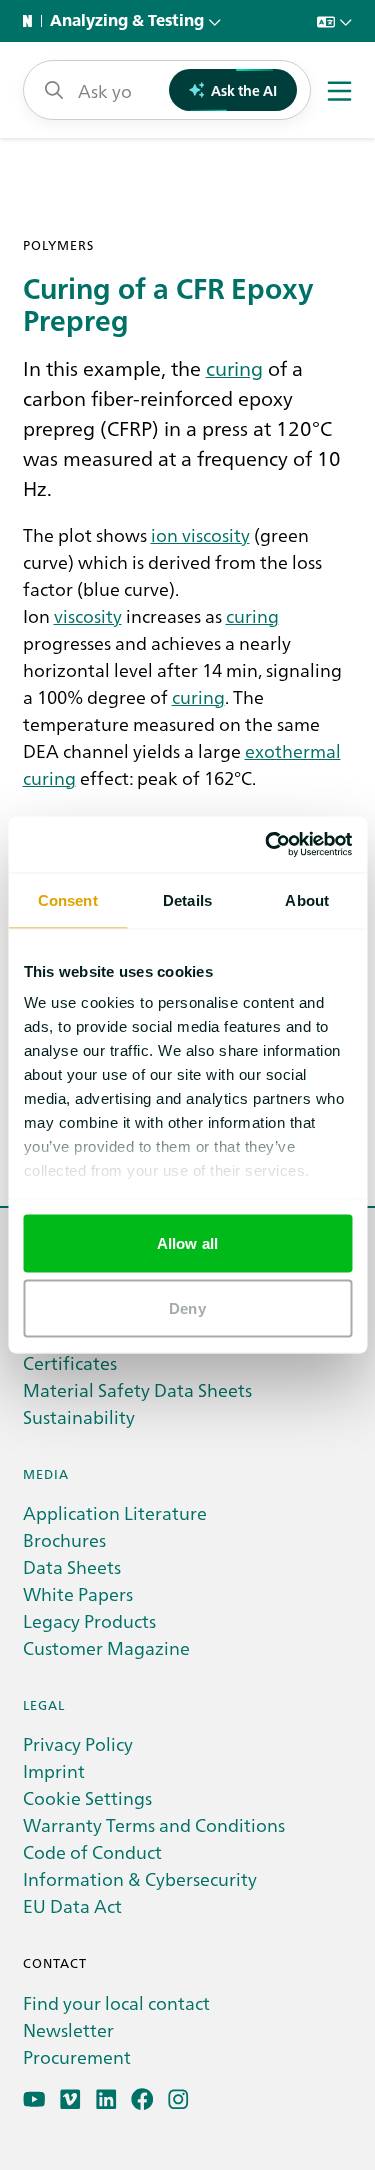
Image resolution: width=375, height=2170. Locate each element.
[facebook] (142, 2099)
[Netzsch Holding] (32, 21)
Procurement (77, 2056)
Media (46, 1473)
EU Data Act (72, 1905)
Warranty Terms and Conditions (154, 1824)
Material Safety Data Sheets (137, 1389)
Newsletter (68, 2029)
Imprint (54, 1770)
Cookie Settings (87, 1797)
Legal (44, 1704)
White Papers (78, 1593)
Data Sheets (72, 1566)
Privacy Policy (78, 1743)
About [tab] (307, 899)
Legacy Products (89, 1620)
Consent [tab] (68, 899)
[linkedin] (106, 2099)
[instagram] (178, 2099)
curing (234, 367)
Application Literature (115, 1512)
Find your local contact (116, 2002)
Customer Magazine (106, 1647)
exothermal (293, 750)
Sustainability (79, 1416)
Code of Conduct (92, 1851)
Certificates (70, 1362)
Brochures (64, 1539)
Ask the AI (244, 90)
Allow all (187, 1242)
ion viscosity (200, 534)
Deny (187, 1308)
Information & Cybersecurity (140, 1878)
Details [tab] (187, 899)
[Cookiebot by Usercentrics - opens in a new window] (267, 845)
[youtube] (34, 2099)
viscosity (88, 615)
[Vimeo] (70, 2099)
